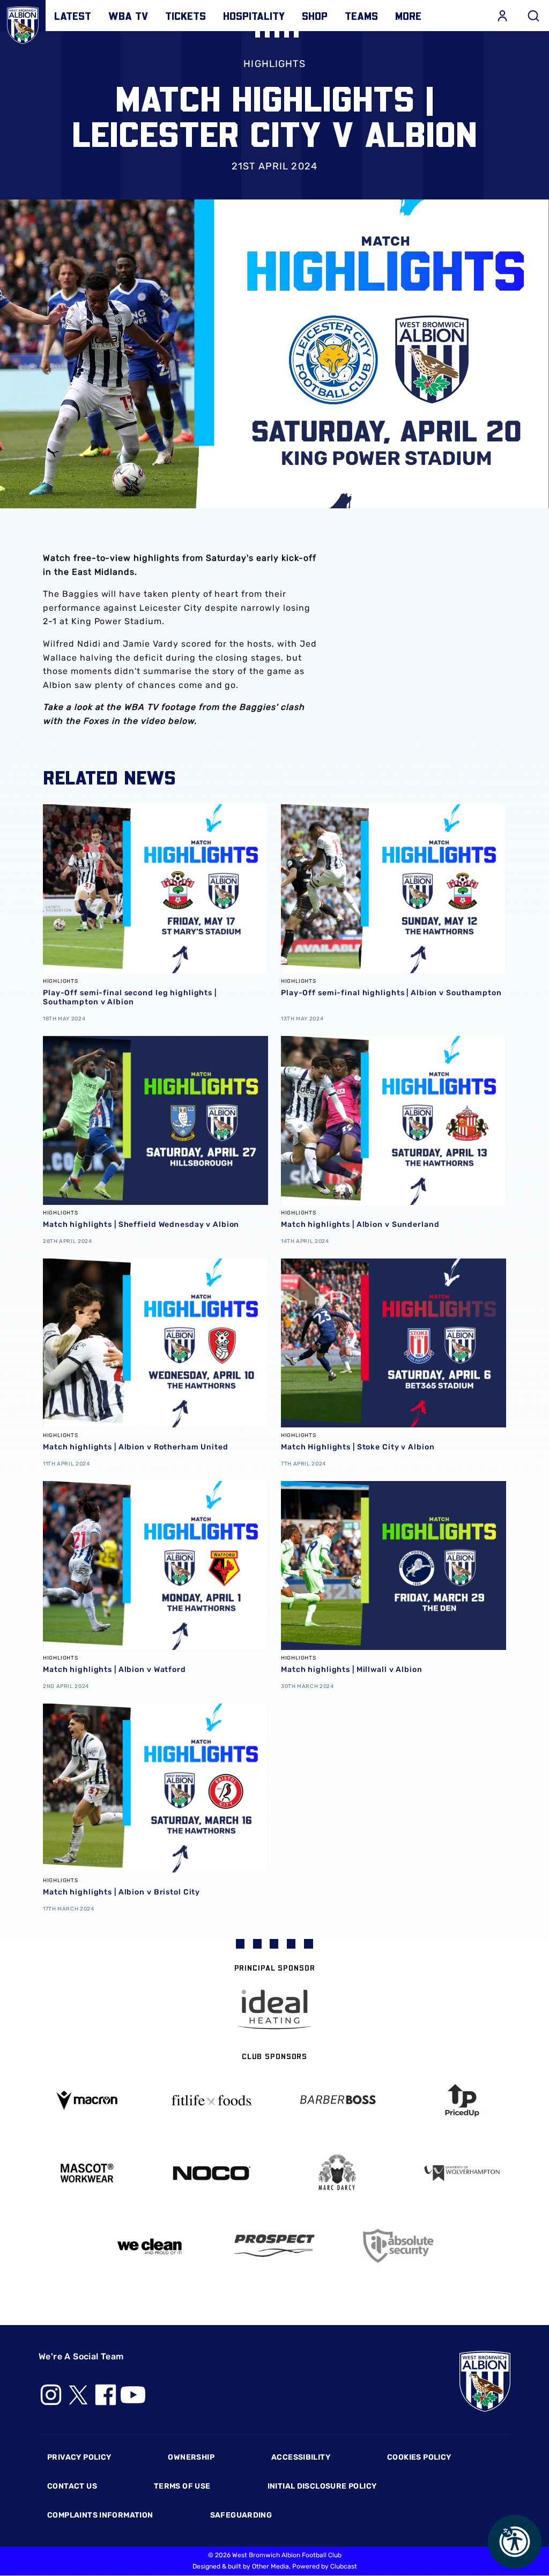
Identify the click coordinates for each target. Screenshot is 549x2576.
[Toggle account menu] (502, 16)
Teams (361, 16)
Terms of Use (182, 2486)
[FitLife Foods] (212, 2100)
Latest (73, 16)
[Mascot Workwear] (87, 2173)
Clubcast (344, 2566)
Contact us (72, 2486)
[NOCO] (212, 2173)
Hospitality (254, 16)
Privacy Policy (79, 2457)
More (408, 16)
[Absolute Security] (400, 2246)
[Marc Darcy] (337, 2173)
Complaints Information (100, 2515)
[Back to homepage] (23, 23)
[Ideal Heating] (274, 2009)
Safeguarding (241, 2515)
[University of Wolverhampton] (463, 2173)
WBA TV (128, 16)
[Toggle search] (533, 16)
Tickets (186, 16)
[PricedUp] (463, 2101)
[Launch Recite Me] (515, 2542)
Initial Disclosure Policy (322, 2486)
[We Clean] (150, 2245)
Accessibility (301, 2457)
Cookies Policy (419, 2457)
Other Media (270, 2566)
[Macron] (87, 2100)
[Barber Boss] (337, 2101)
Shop (315, 16)
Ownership (191, 2457)
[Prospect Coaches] (274, 2246)
